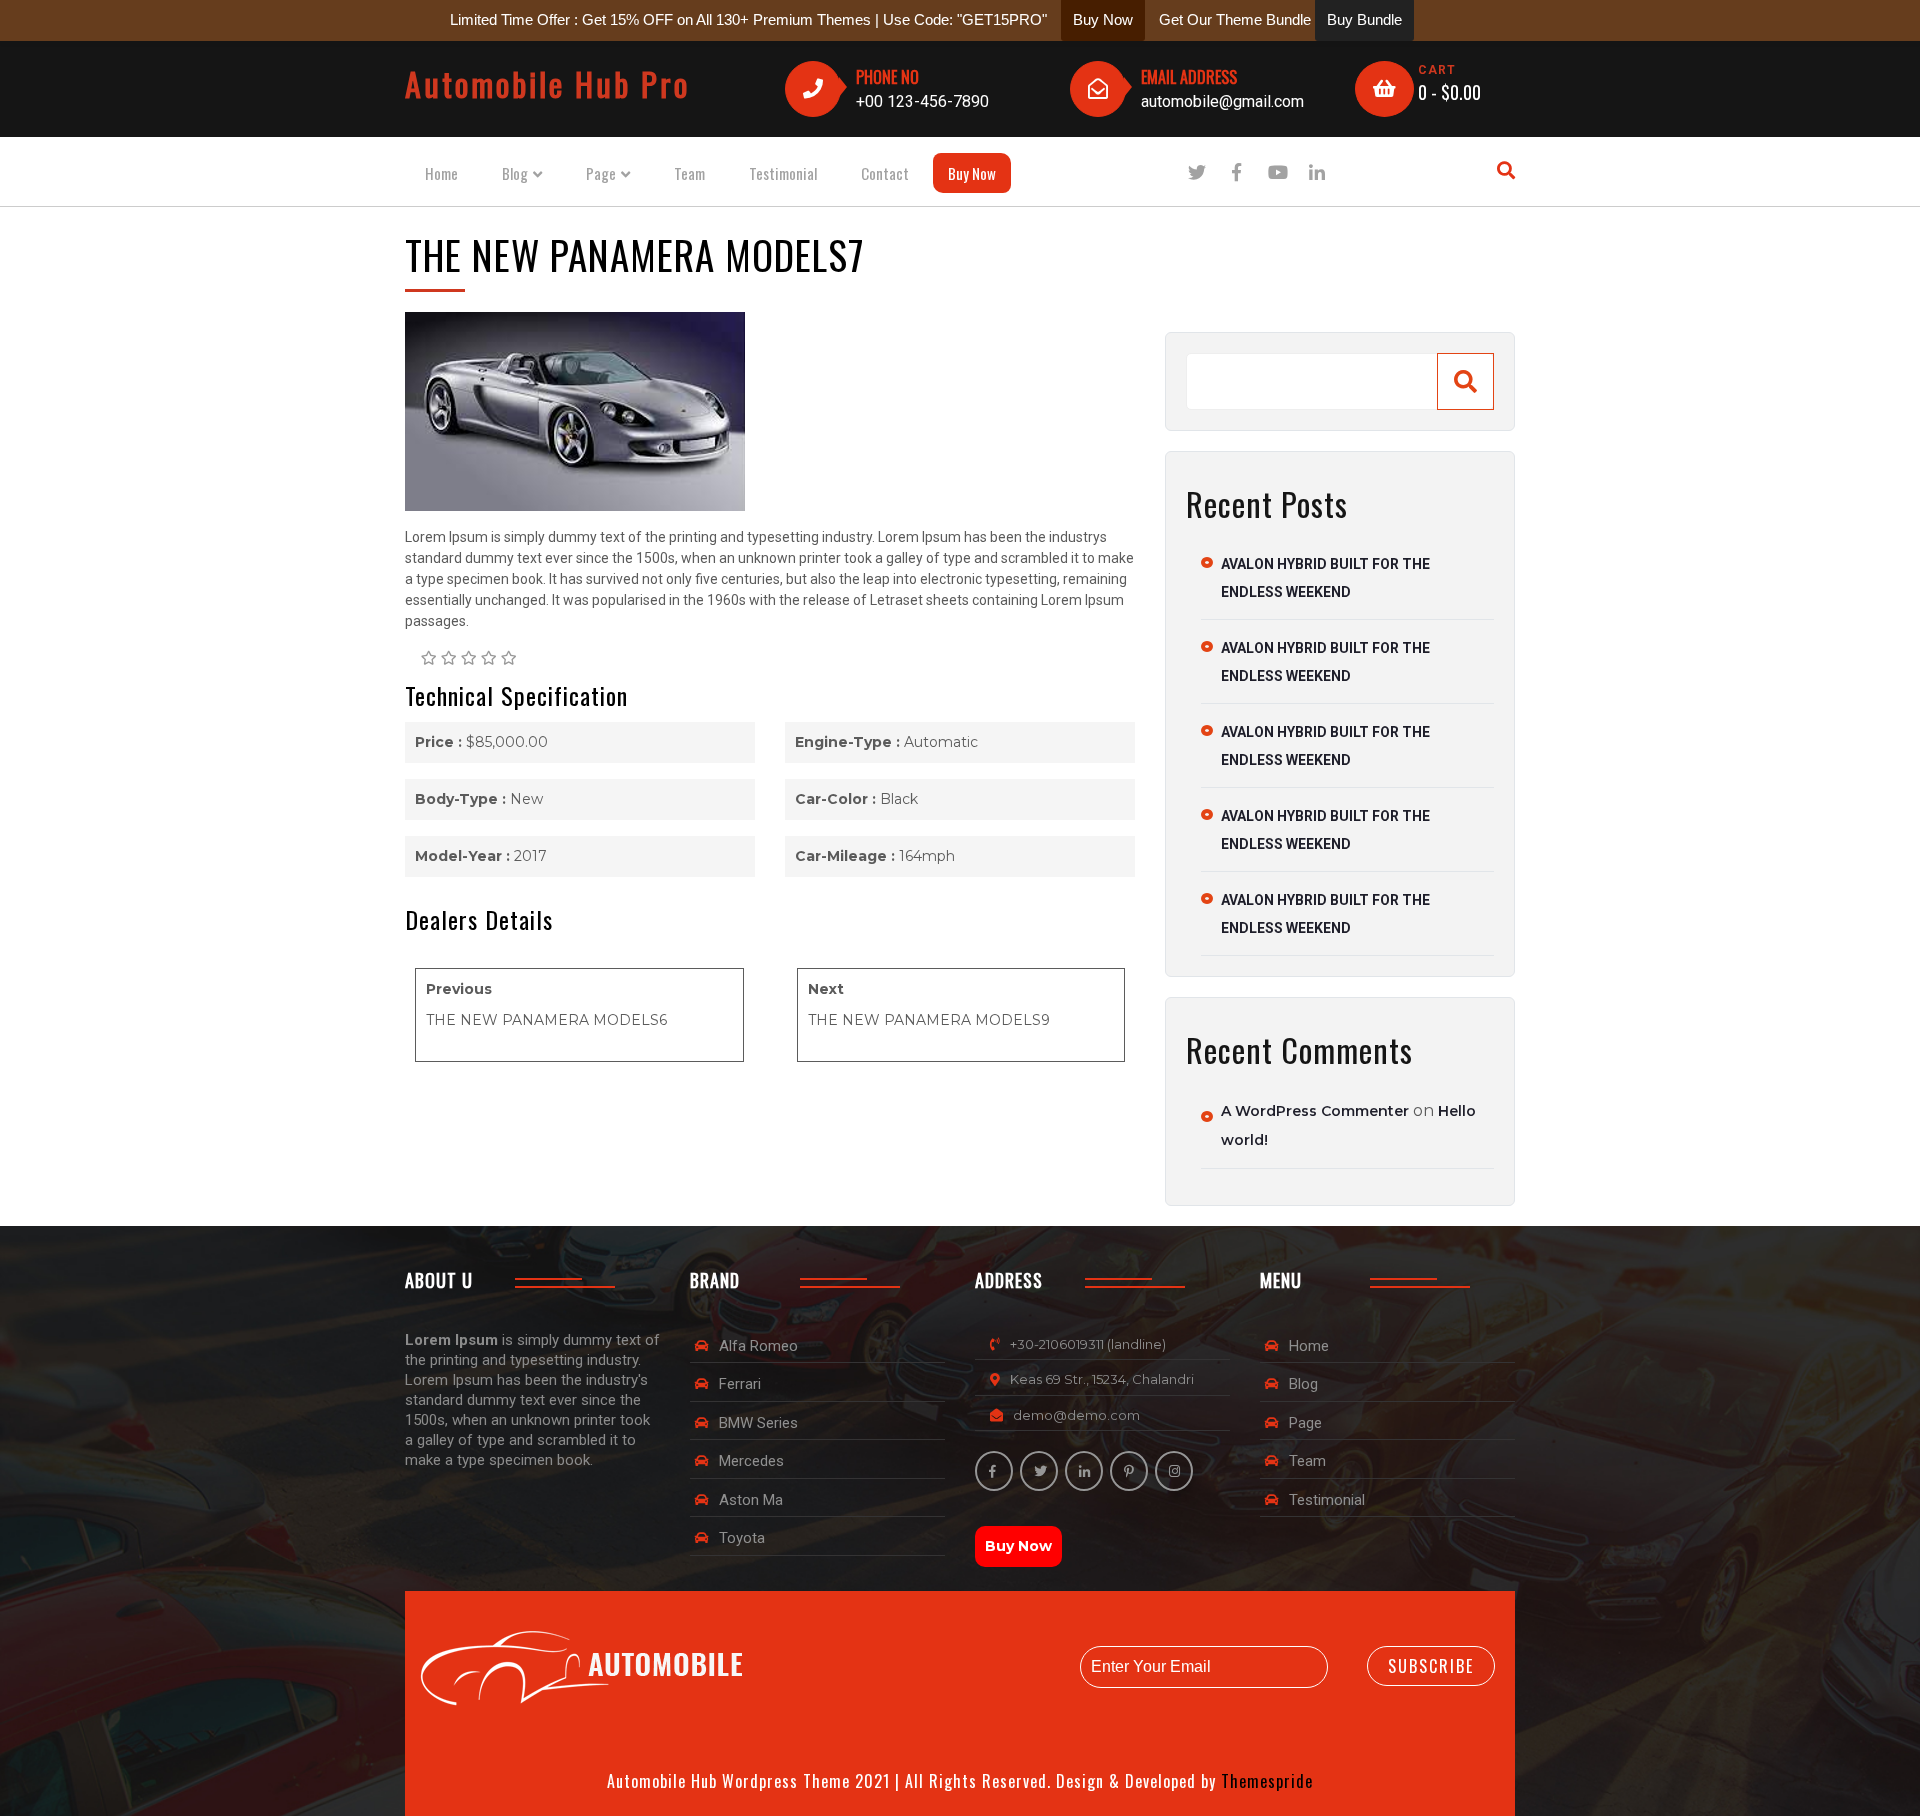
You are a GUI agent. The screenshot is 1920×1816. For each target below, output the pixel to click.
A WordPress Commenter (1315, 1111)
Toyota (742, 1538)
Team (689, 173)
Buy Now (972, 173)
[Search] (1465, 381)
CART (1437, 70)
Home (441, 173)
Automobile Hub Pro (547, 83)
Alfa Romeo (758, 1346)
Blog (515, 174)
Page (601, 174)
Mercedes (751, 1461)
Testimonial (783, 173)
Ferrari (740, 1384)
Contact (885, 173)
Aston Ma (751, 1500)
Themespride (1264, 1781)
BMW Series (758, 1423)
